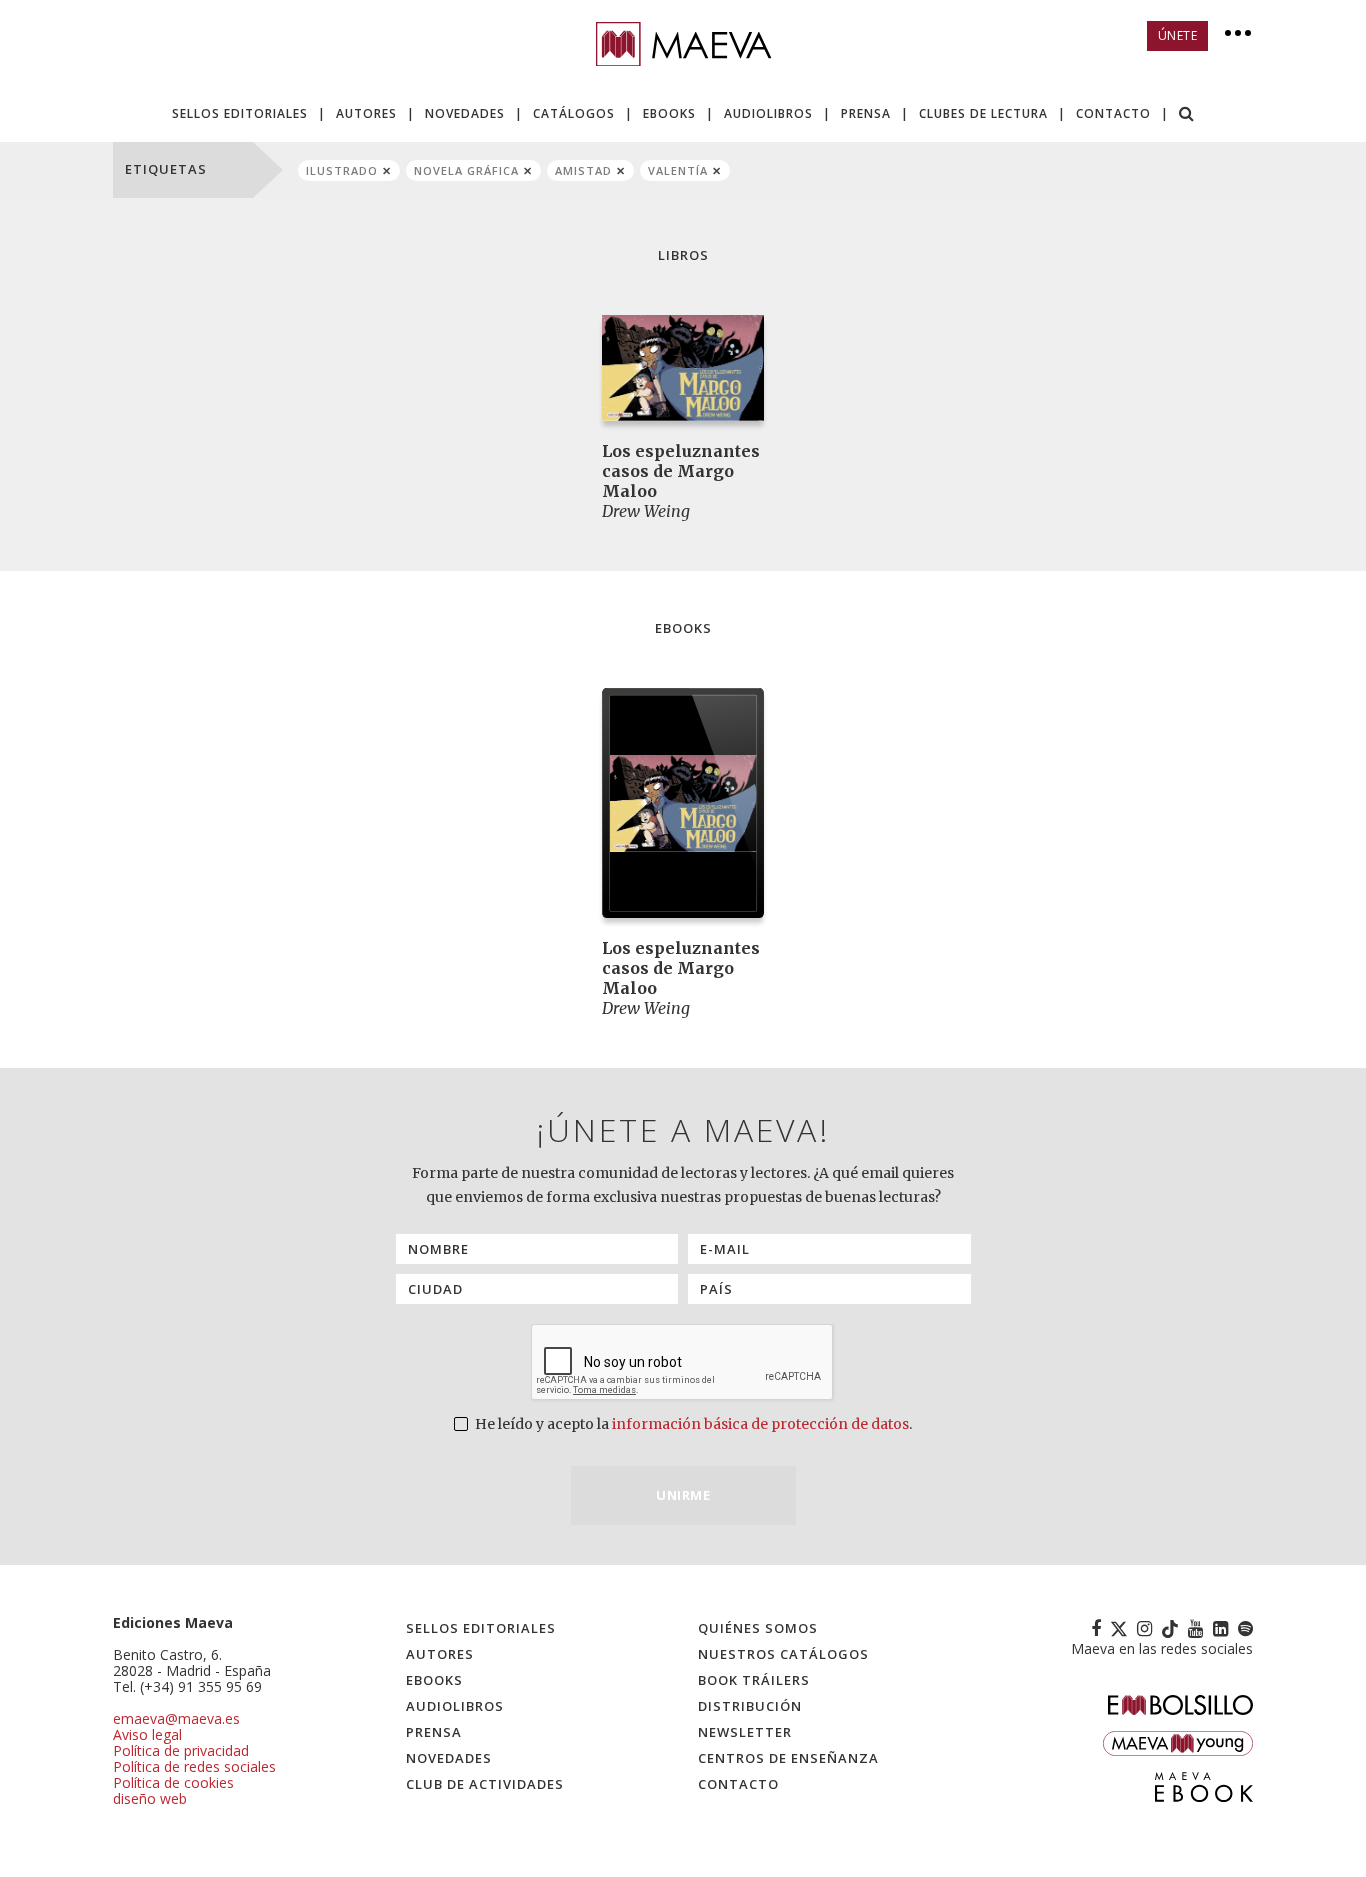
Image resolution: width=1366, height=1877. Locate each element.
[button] (1187, 115)
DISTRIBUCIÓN (750, 1706)
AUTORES (366, 113)
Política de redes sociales (194, 1766)
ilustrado (342, 170)
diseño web (150, 1798)
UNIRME (683, 1495)
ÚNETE (1178, 35)
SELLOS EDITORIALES (240, 113)
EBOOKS (669, 113)
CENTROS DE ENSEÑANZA (788, 1758)
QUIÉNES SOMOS (758, 1628)
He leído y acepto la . (692, 1424)
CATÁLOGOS (574, 113)
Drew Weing (646, 511)
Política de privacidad (181, 1750)
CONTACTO (1113, 113)
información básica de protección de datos (760, 1424)
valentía (678, 170)
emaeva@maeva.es (176, 1718)
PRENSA (866, 113)
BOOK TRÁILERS (754, 1680)
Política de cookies (173, 1782)
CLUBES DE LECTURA (983, 113)
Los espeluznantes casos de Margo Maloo (681, 471)
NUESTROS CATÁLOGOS (783, 1654)
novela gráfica (466, 170)
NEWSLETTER (745, 1732)
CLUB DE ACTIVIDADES (485, 1784)
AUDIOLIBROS (768, 113)
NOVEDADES (465, 113)
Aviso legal (147, 1734)
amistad (583, 170)
